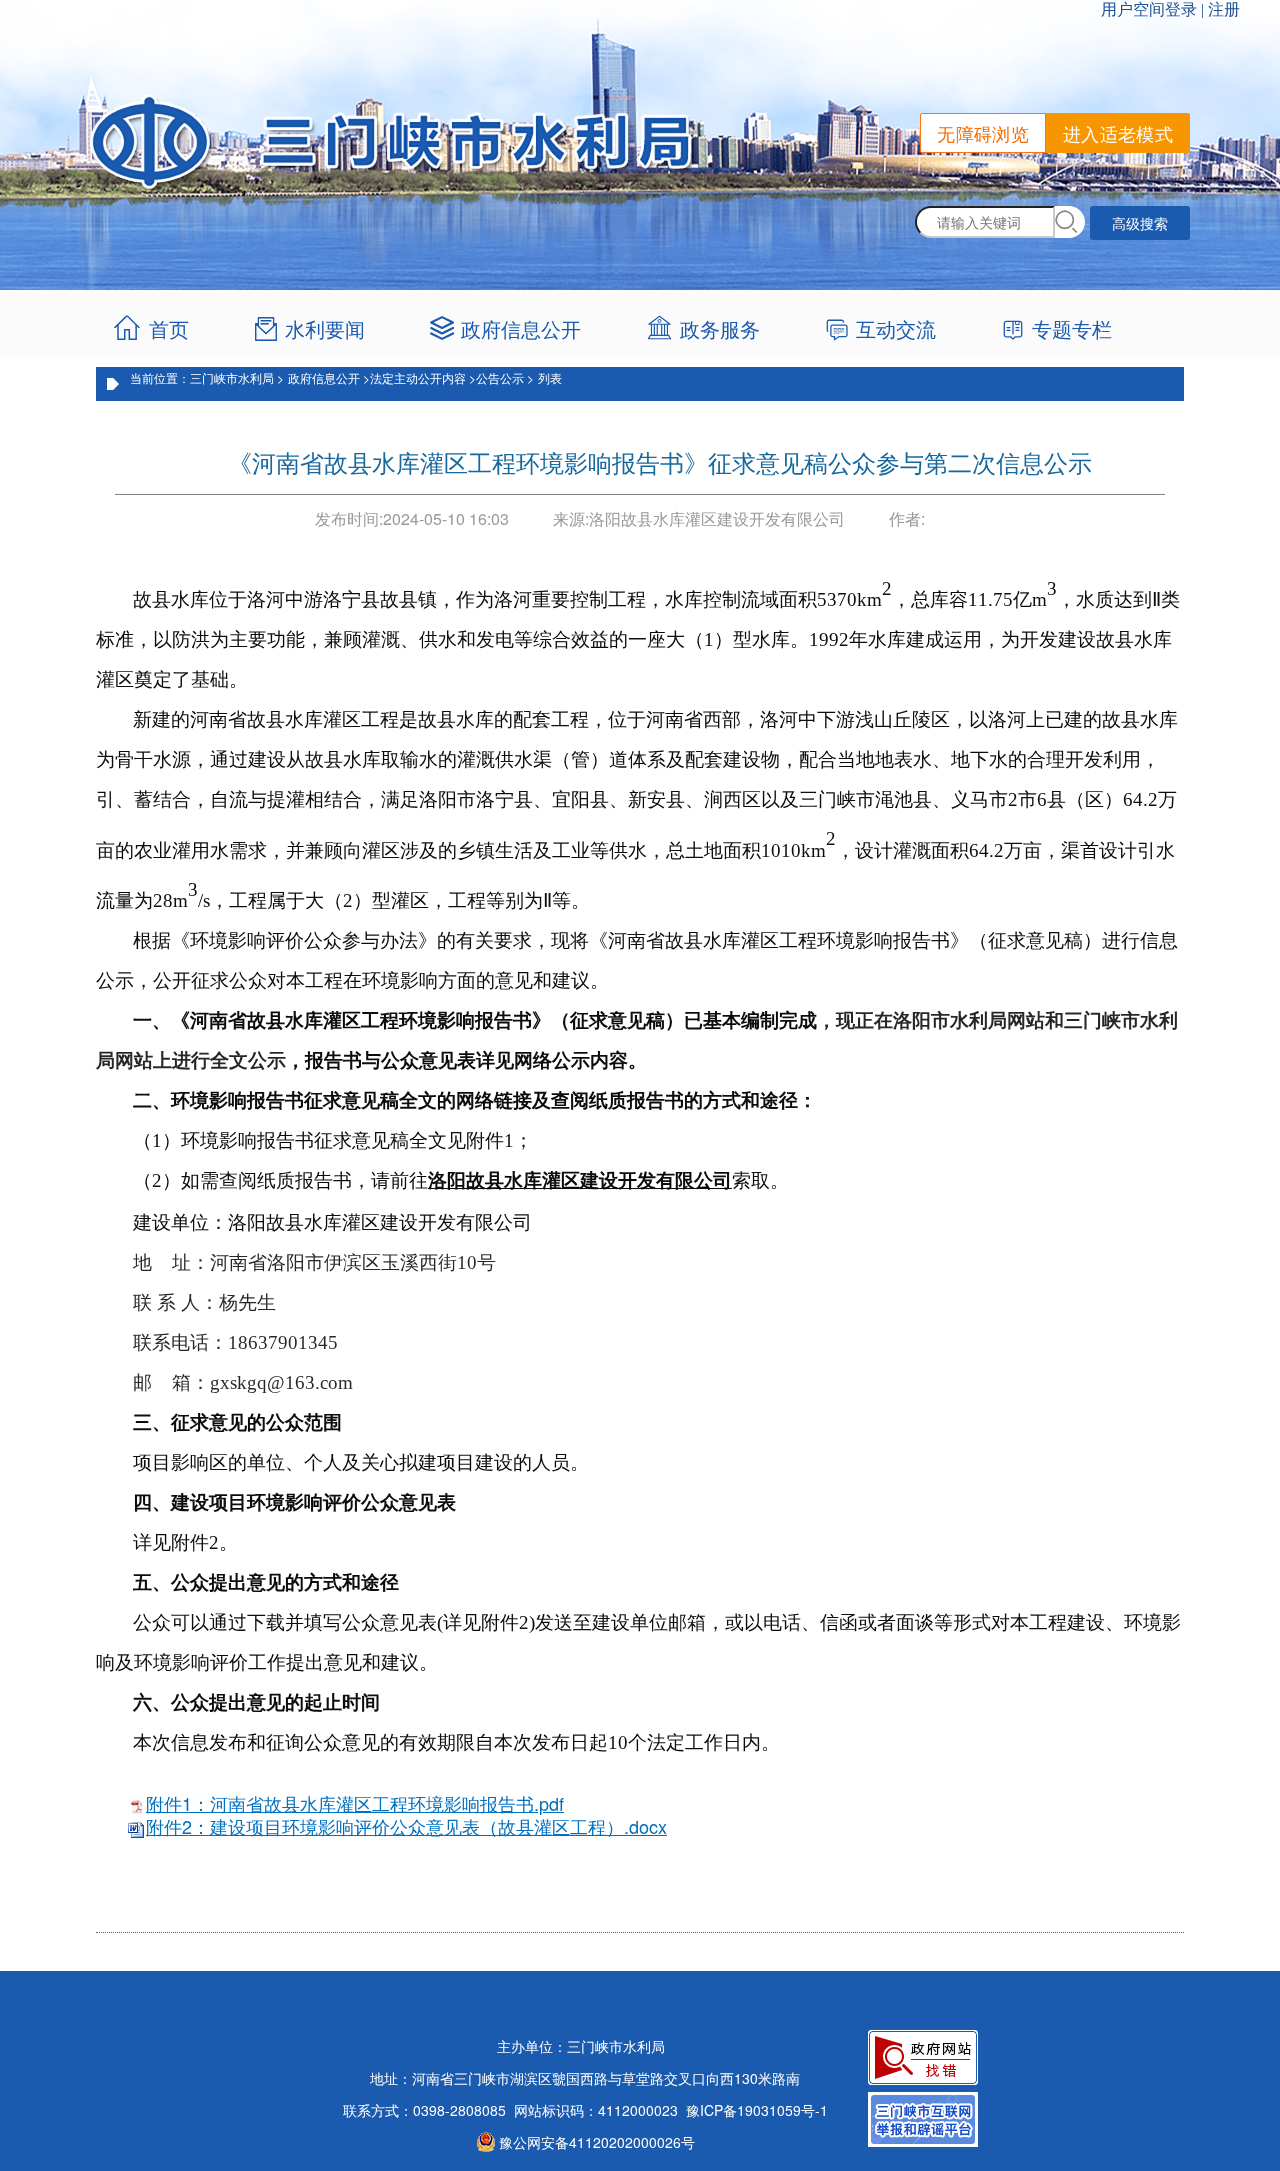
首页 (169, 328)
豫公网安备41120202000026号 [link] (597, 2142)
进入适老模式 (1118, 133)
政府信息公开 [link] (521, 328)
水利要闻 (325, 328)
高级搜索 (1140, 223)
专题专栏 (1072, 328)
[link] (708, 329)
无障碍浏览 (983, 133)
